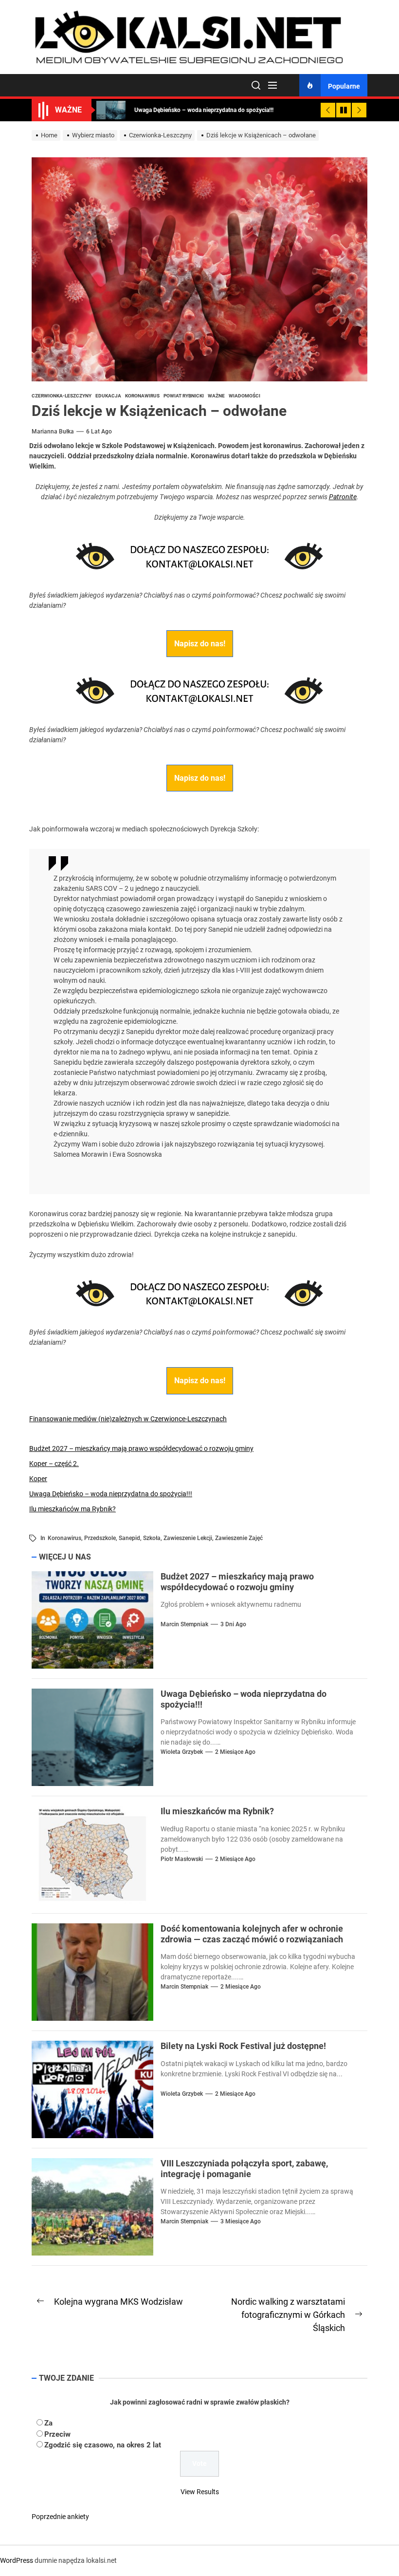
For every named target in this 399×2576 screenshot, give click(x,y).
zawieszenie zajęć (239, 1538)
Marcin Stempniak (184, 1624)
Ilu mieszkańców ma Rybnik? (73, 1509)
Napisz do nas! (200, 644)
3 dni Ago (233, 1624)
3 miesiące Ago (241, 2221)
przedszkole (100, 1538)
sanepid (129, 1538)
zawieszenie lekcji (188, 1538)
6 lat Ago (99, 432)
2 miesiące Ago (235, 1752)
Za (48, 2423)
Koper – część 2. (54, 1464)
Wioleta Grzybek (182, 1752)
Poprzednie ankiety (60, 2517)
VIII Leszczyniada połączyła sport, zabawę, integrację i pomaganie (244, 2169)
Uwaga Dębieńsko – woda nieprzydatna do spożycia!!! (111, 1494)
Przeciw (57, 2434)
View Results (200, 2492)
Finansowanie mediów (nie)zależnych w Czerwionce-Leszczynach (128, 1419)
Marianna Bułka (53, 432)
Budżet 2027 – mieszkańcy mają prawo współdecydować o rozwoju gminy (141, 1448)
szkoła (152, 1538)
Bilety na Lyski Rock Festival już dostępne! (243, 2046)
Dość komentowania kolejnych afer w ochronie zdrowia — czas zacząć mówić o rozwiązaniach (252, 1934)
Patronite (343, 497)
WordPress (17, 2560)
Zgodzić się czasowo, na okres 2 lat (103, 2445)
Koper (38, 1479)
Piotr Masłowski (182, 1859)
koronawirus (64, 1538)
